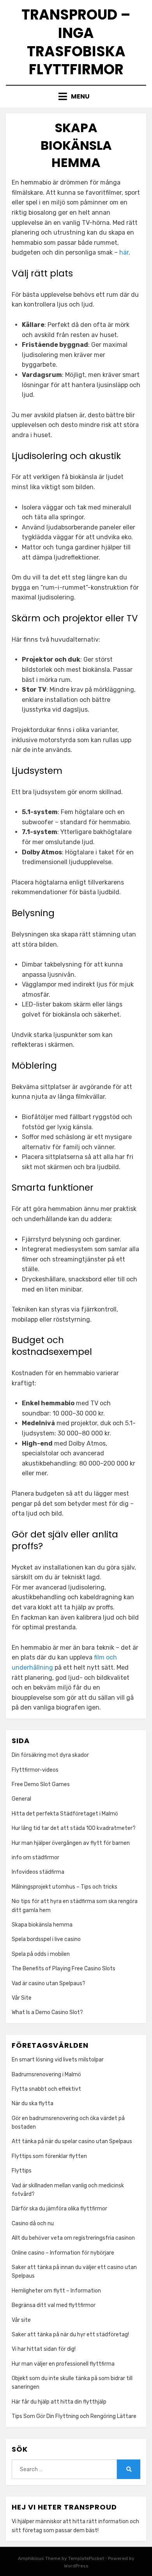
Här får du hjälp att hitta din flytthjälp (59, 2402)
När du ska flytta (33, 2103)
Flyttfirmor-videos (35, 1770)
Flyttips (22, 2171)
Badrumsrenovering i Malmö (46, 2075)
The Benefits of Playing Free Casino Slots (64, 1969)
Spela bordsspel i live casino (46, 1939)
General (21, 1799)
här (124, 252)
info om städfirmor (35, 1858)
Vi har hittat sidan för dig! (44, 2349)
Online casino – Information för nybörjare (63, 2253)
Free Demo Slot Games (41, 1784)
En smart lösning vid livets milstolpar (58, 2060)
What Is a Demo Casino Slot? (47, 2012)
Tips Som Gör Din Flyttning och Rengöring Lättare (74, 2416)
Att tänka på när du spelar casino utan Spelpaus (72, 2141)
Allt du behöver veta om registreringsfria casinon (73, 2238)
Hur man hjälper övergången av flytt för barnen (71, 1843)
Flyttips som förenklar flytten (50, 2156)
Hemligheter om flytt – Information (56, 2291)
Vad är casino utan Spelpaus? (49, 1983)
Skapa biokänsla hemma (42, 1925)
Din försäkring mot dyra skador (50, 1755)
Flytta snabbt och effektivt (46, 2089)
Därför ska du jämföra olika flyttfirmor (60, 2209)
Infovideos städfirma (38, 1872)
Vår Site (22, 1998)
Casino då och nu (33, 2224)
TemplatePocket (86, 2558)
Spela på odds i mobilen (41, 1954)
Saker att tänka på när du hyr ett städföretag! (70, 2335)
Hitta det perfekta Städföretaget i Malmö (65, 1814)
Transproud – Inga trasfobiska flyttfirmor (76, 42)
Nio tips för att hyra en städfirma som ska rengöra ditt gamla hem (75, 1906)
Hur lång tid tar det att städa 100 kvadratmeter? (74, 1828)
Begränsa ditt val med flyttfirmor (54, 2305)
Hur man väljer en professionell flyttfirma (63, 2364)
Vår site (21, 2320)
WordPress (76, 2566)
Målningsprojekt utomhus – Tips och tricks (65, 1887)
